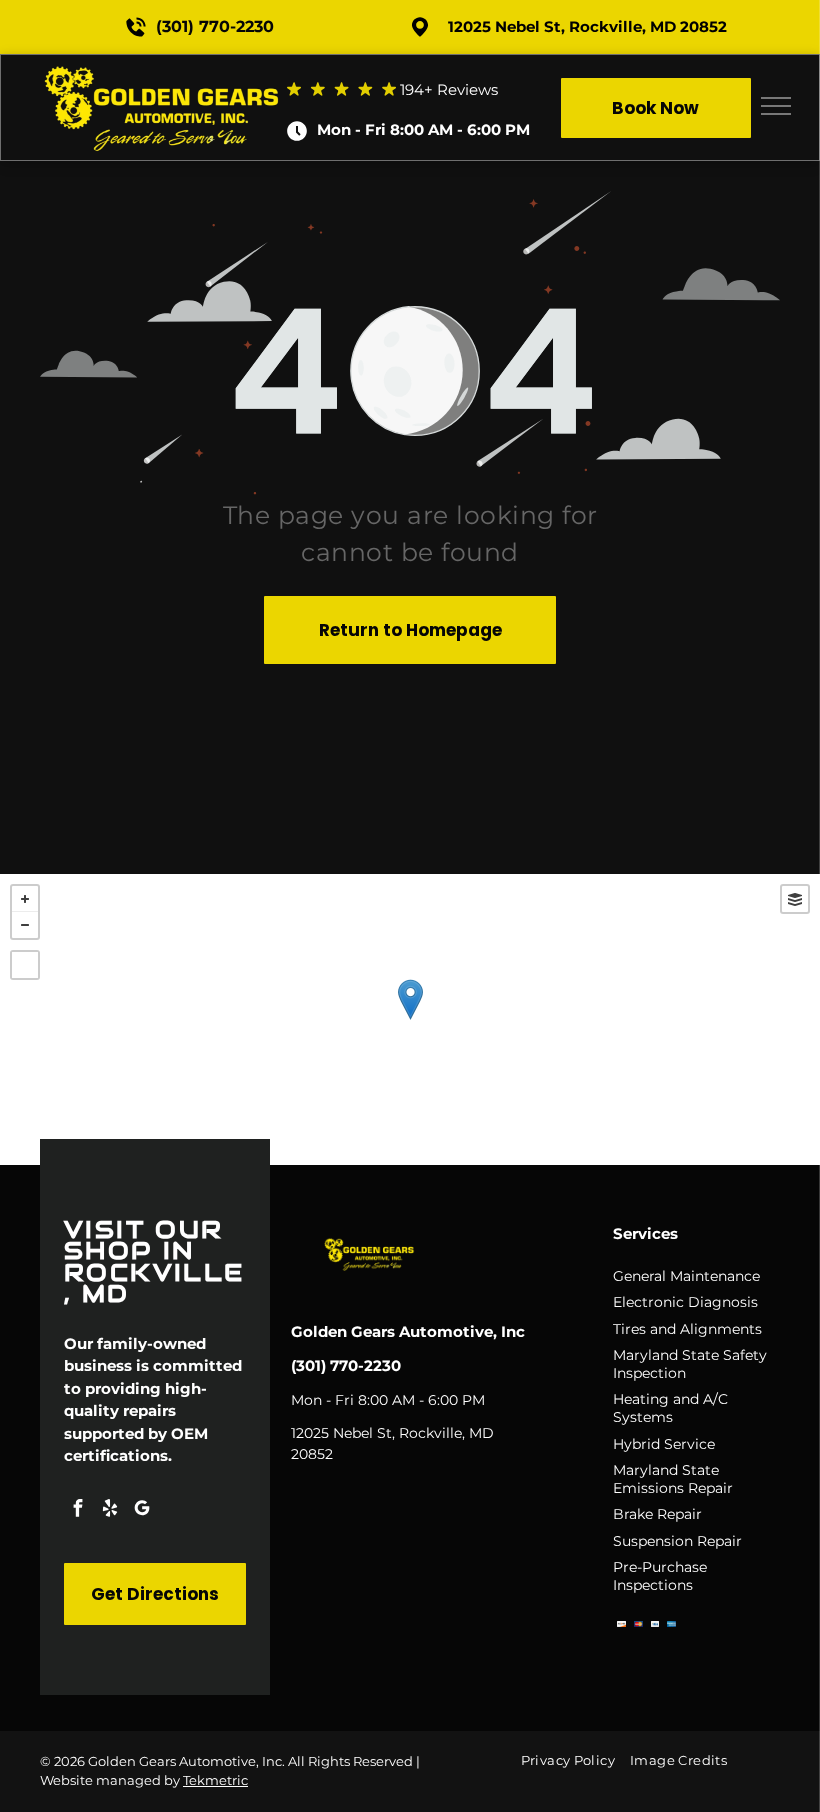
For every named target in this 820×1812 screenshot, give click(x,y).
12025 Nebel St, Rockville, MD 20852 (587, 26)
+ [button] (25, 899)
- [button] (25, 925)
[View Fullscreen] (25, 965)
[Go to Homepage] (164, 72)
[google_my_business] (142, 1510)
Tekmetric (215, 1780)
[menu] (776, 106)
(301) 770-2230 (215, 26)
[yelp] (110, 1510)
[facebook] (78, 1510)
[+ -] (410, 1019)
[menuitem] (575, 1760)
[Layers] (795, 899)
